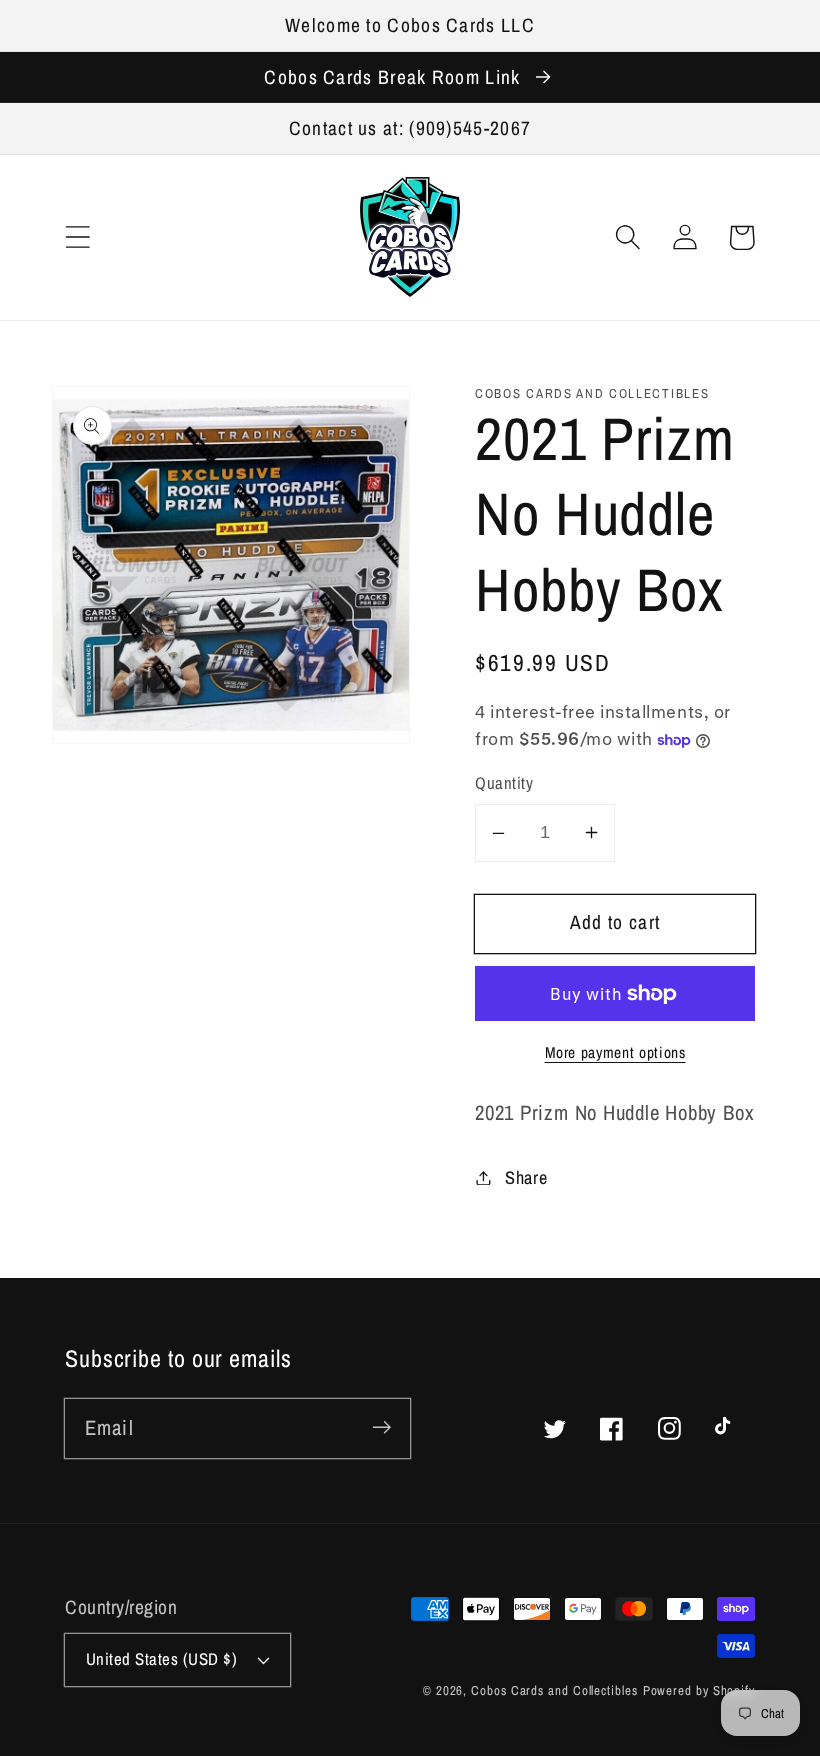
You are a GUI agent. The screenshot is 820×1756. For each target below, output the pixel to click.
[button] (77, 237)
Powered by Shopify (699, 1690)
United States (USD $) (162, 1659)
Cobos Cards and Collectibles (554, 1690)
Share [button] (526, 1177)
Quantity (504, 783)
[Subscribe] (381, 1427)
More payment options (615, 1052)
